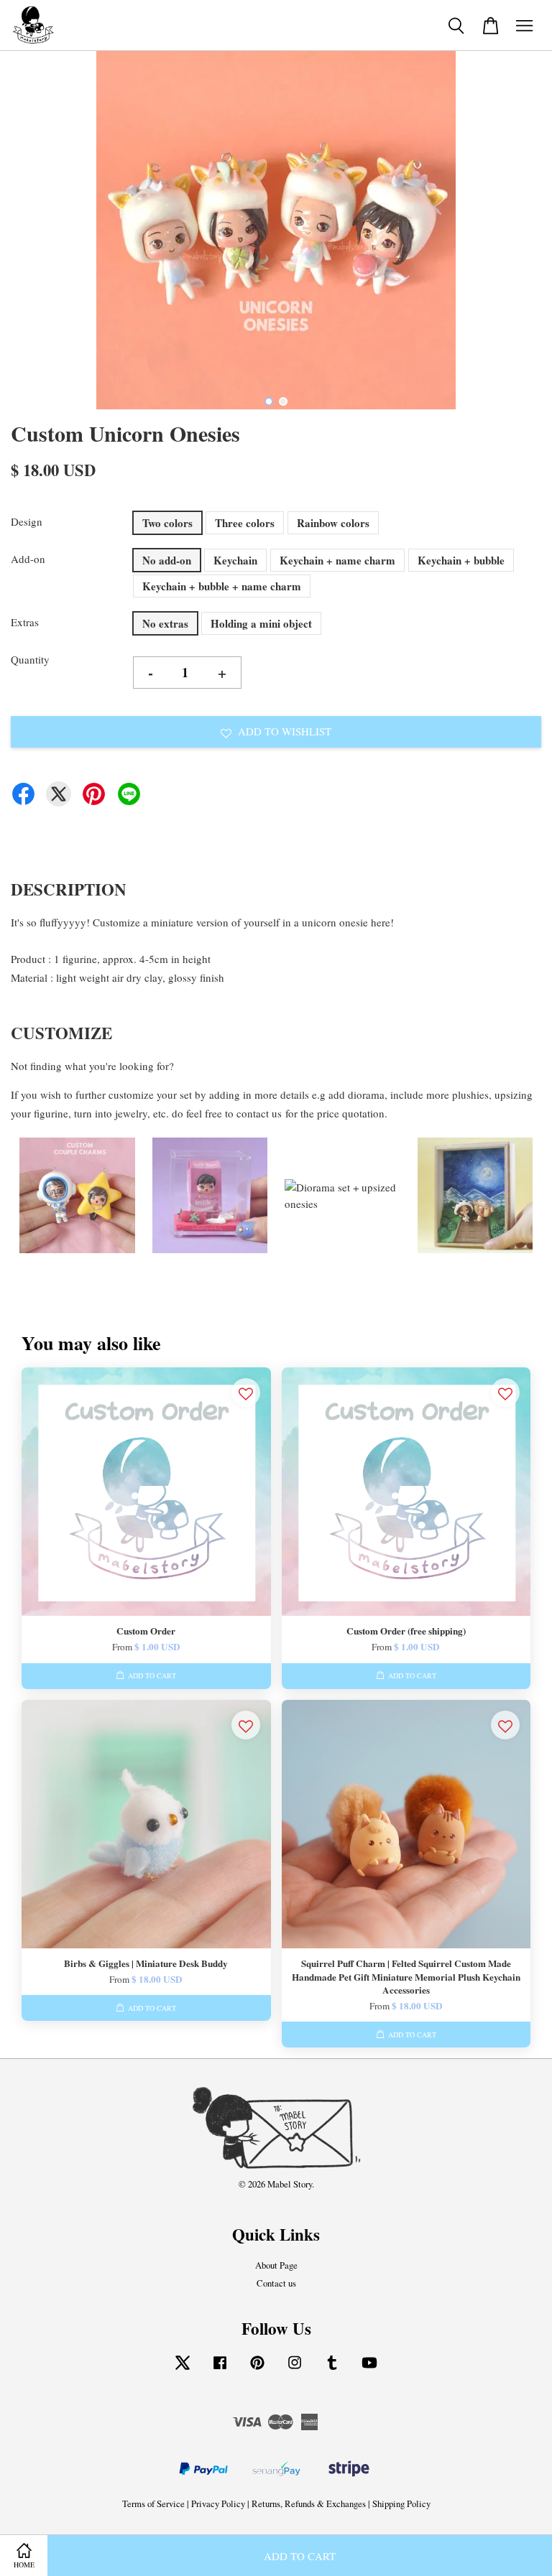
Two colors (167, 523)
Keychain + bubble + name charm (222, 586)
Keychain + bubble (461, 560)
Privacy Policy (218, 2504)
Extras (25, 622)
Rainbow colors (333, 523)
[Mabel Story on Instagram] (295, 2370)
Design (27, 521)
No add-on (167, 560)
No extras (165, 623)
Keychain (235, 560)
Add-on (28, 559)
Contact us (276, 2283)
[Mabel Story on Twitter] (183, 2370)
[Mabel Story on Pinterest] (257, 2370)
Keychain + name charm (337, 560)
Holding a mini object (261, 623)
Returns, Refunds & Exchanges (309, 2504)
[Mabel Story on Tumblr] (332, 2370)
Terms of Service (153, 2504)
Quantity (30, 659)
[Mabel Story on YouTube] (369, 2370)
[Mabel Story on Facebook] (220, 2370)
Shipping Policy (401, 2504)
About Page (276, 2265)
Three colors (245, 523)
